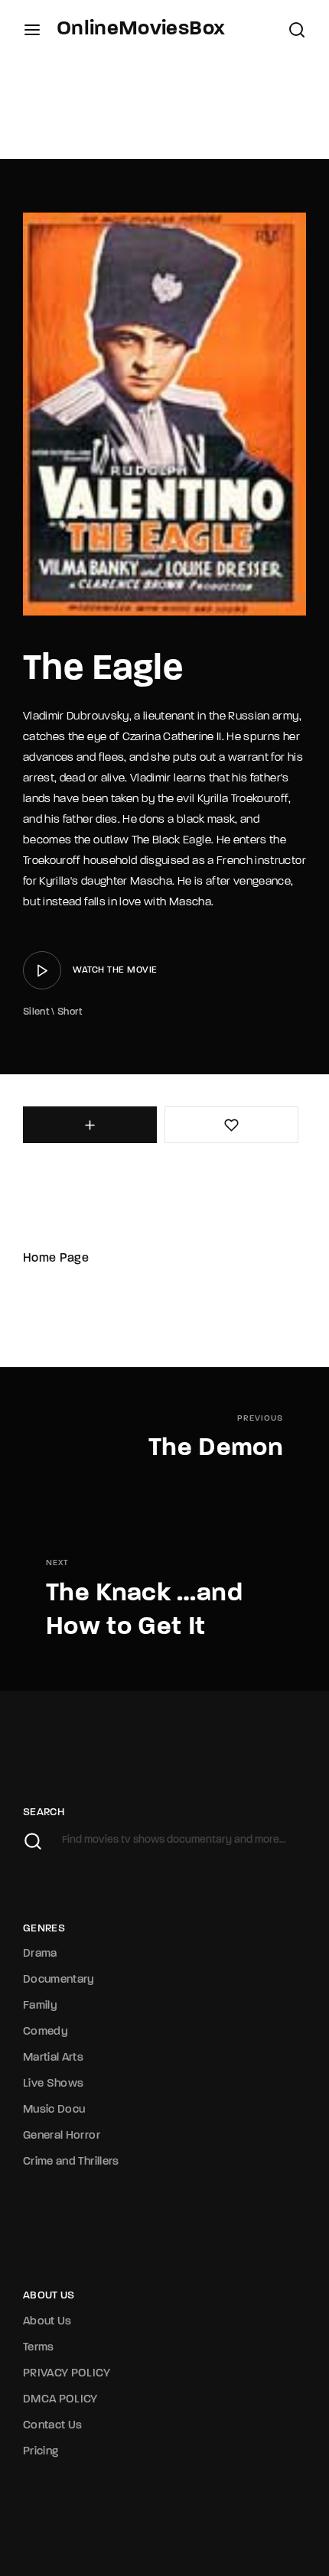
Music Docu (54, 2110)
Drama (40, 1954)
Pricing (41, 2452)
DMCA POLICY (60, 2400)
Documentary (59, 1980)
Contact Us (53, 2426)
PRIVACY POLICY (67, 2374)
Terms (39, 2348)
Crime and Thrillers (71, 2162)
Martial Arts (53, 2058)
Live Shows (54, 2084)
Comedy (46, 2032)
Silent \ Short (52, 1012)
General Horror (62, 2136)
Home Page (56, 1259)
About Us (47, 2322)
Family (40, 2006)
